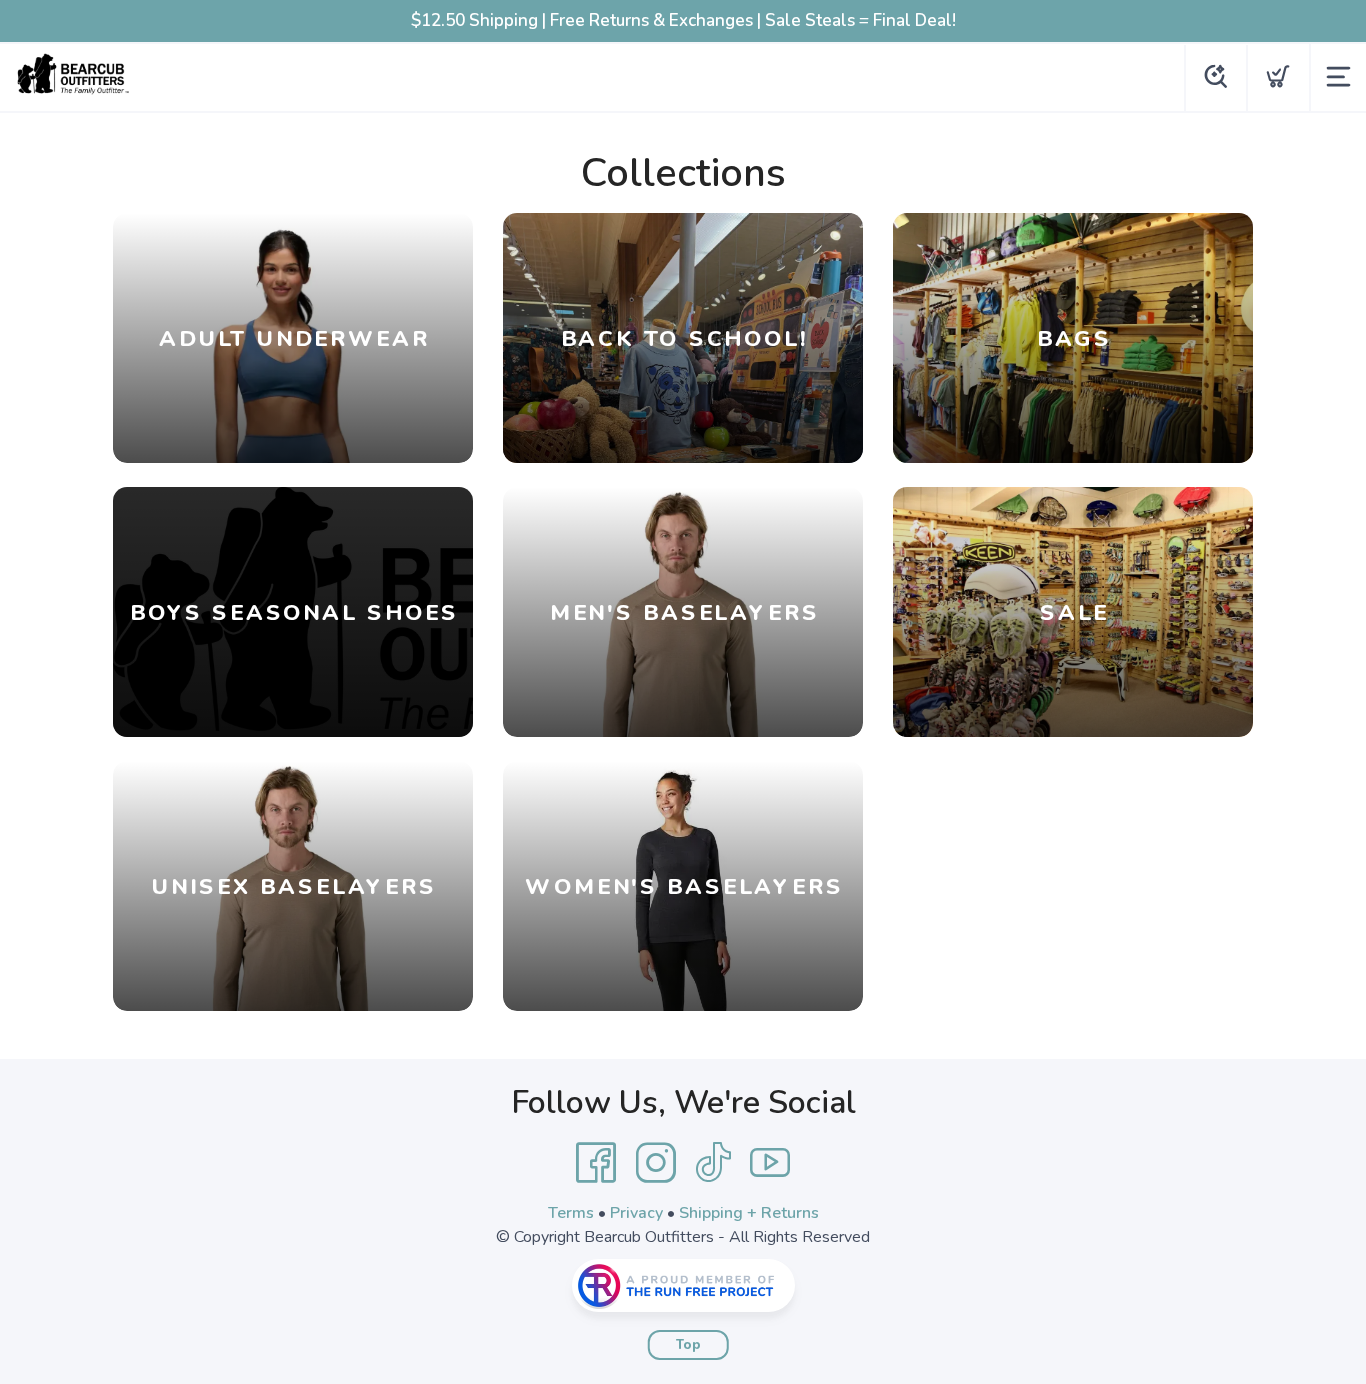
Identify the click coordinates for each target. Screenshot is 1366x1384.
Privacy (636, 1213)
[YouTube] (770, 1163)
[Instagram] (656, 1163)
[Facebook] (596, 1163)
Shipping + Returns (749, 1213)
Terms (571, 1213)
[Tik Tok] (713, 1163)
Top (688, 1345)
